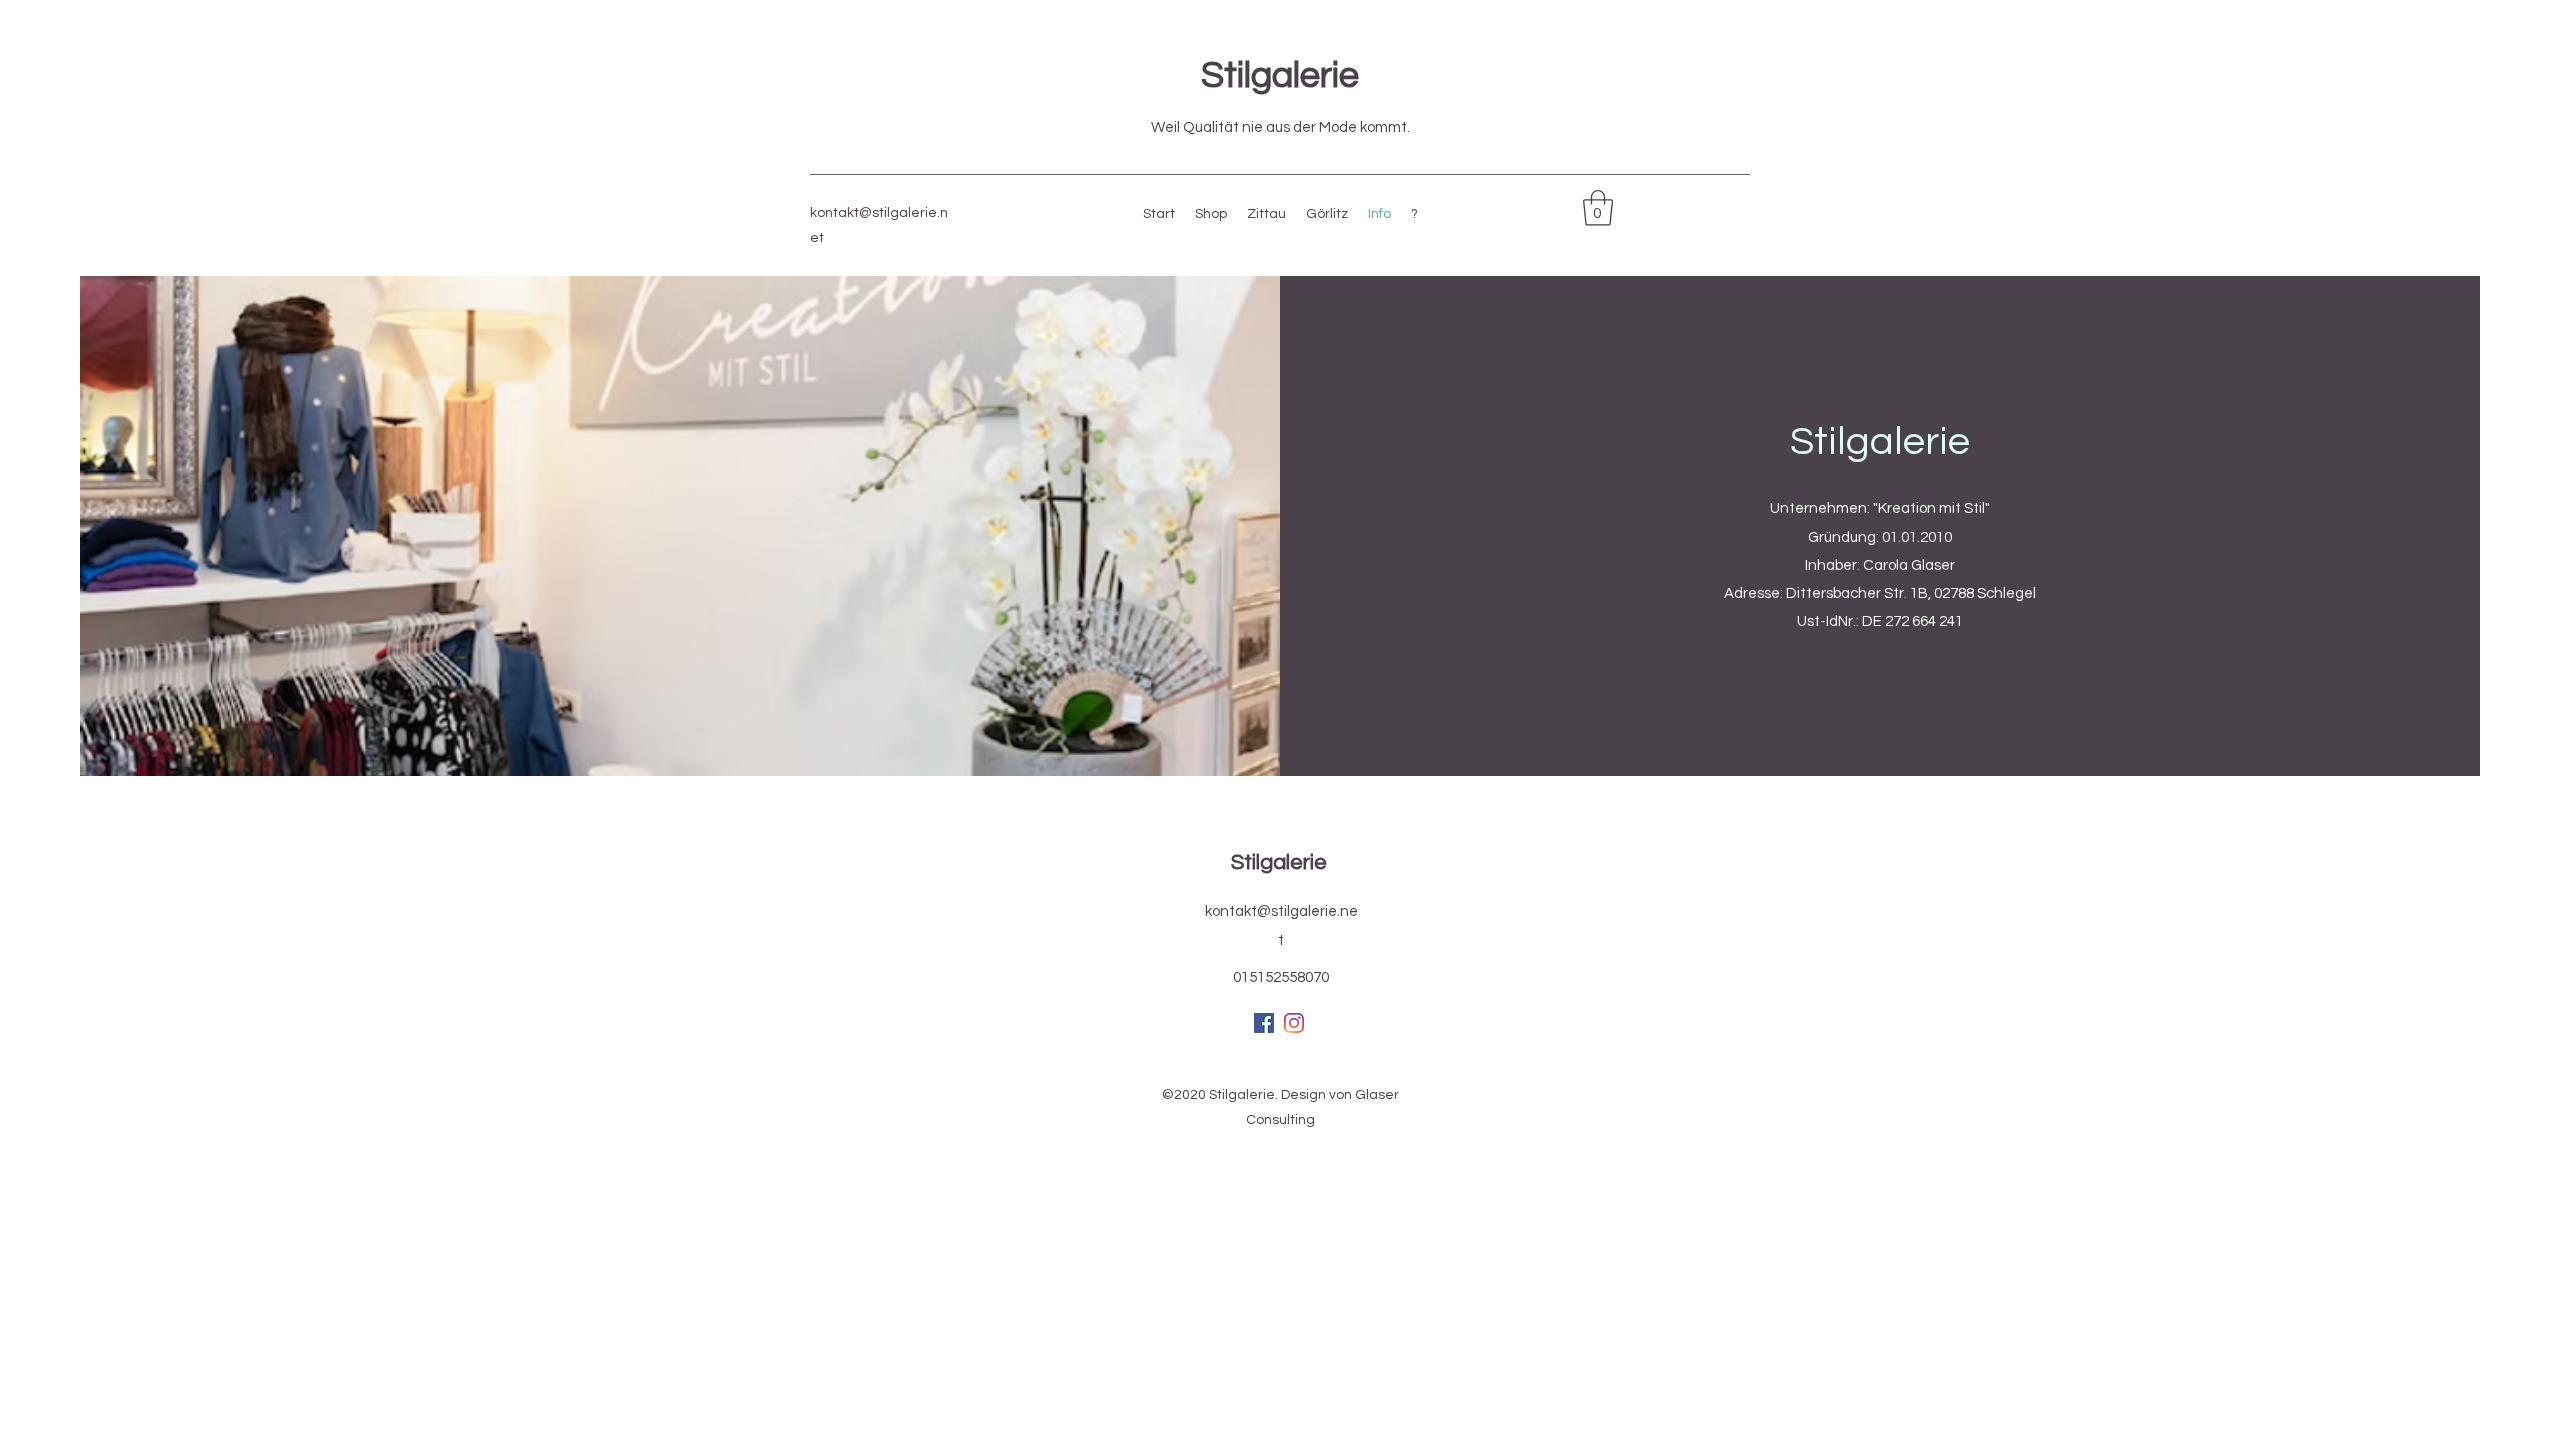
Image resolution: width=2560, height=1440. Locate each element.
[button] (1598, 208)
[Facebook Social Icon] (1264, 1023)
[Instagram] (1294, 1023)
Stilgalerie (1280, 76)
